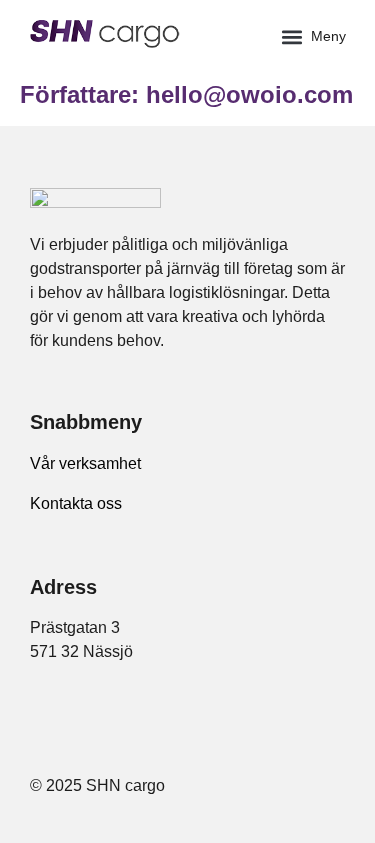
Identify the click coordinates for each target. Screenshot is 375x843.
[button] (313, 36)
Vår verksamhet (85, 463)
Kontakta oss (76, 503)
